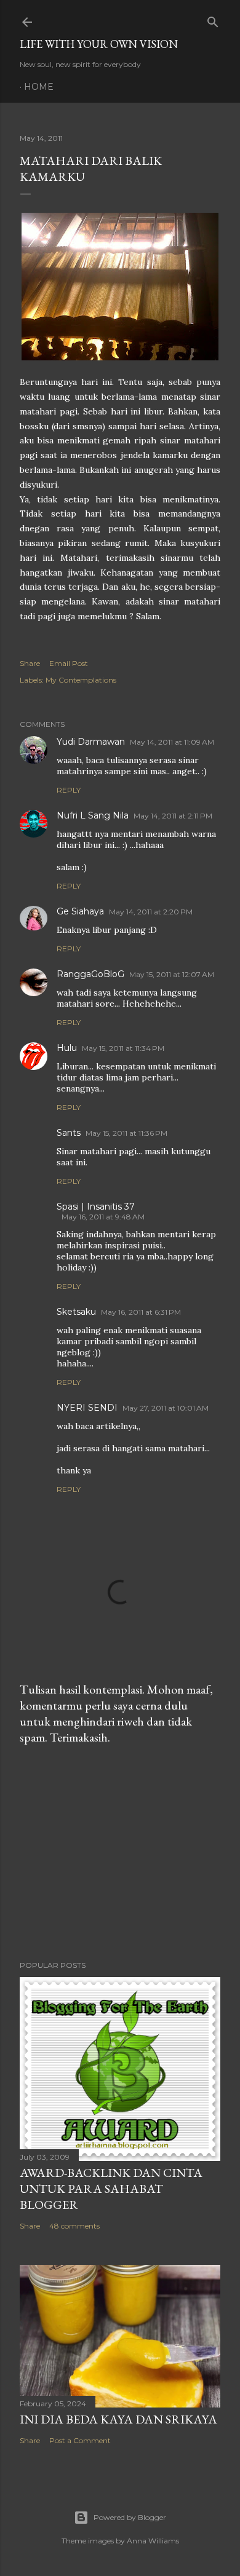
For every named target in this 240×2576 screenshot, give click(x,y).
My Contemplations (81, 680)
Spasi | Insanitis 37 (96, 1207)
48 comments (74, 2226)
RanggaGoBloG (90, 974)
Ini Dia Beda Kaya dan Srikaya (118, 2419)
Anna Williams (153, 2541)
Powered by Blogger (130, 2517)
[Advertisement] (120, 1853)
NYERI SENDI (87, 1408)
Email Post (69, 663)
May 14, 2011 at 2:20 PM (151, 912)
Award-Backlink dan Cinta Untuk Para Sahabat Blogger (111, 2189)
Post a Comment (80, 2440)
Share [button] (30, 663)
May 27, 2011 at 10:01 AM (166, 1408)
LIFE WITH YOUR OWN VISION (99, 44)
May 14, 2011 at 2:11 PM (173, 816)
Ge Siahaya (80, 911)
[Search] (213, 19)
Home (39, 87)
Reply (69, 790)
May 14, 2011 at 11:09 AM (172, 742)
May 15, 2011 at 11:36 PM (126, 1133)
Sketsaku (76, 1312)
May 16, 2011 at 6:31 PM (141, 1312)
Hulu (67, 1048)
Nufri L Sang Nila (93, 815)
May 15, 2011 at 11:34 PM (123, 1048)
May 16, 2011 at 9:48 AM (103, 1217)
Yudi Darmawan (91, 742)
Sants (69, 1133)
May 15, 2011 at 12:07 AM (172, 974)
